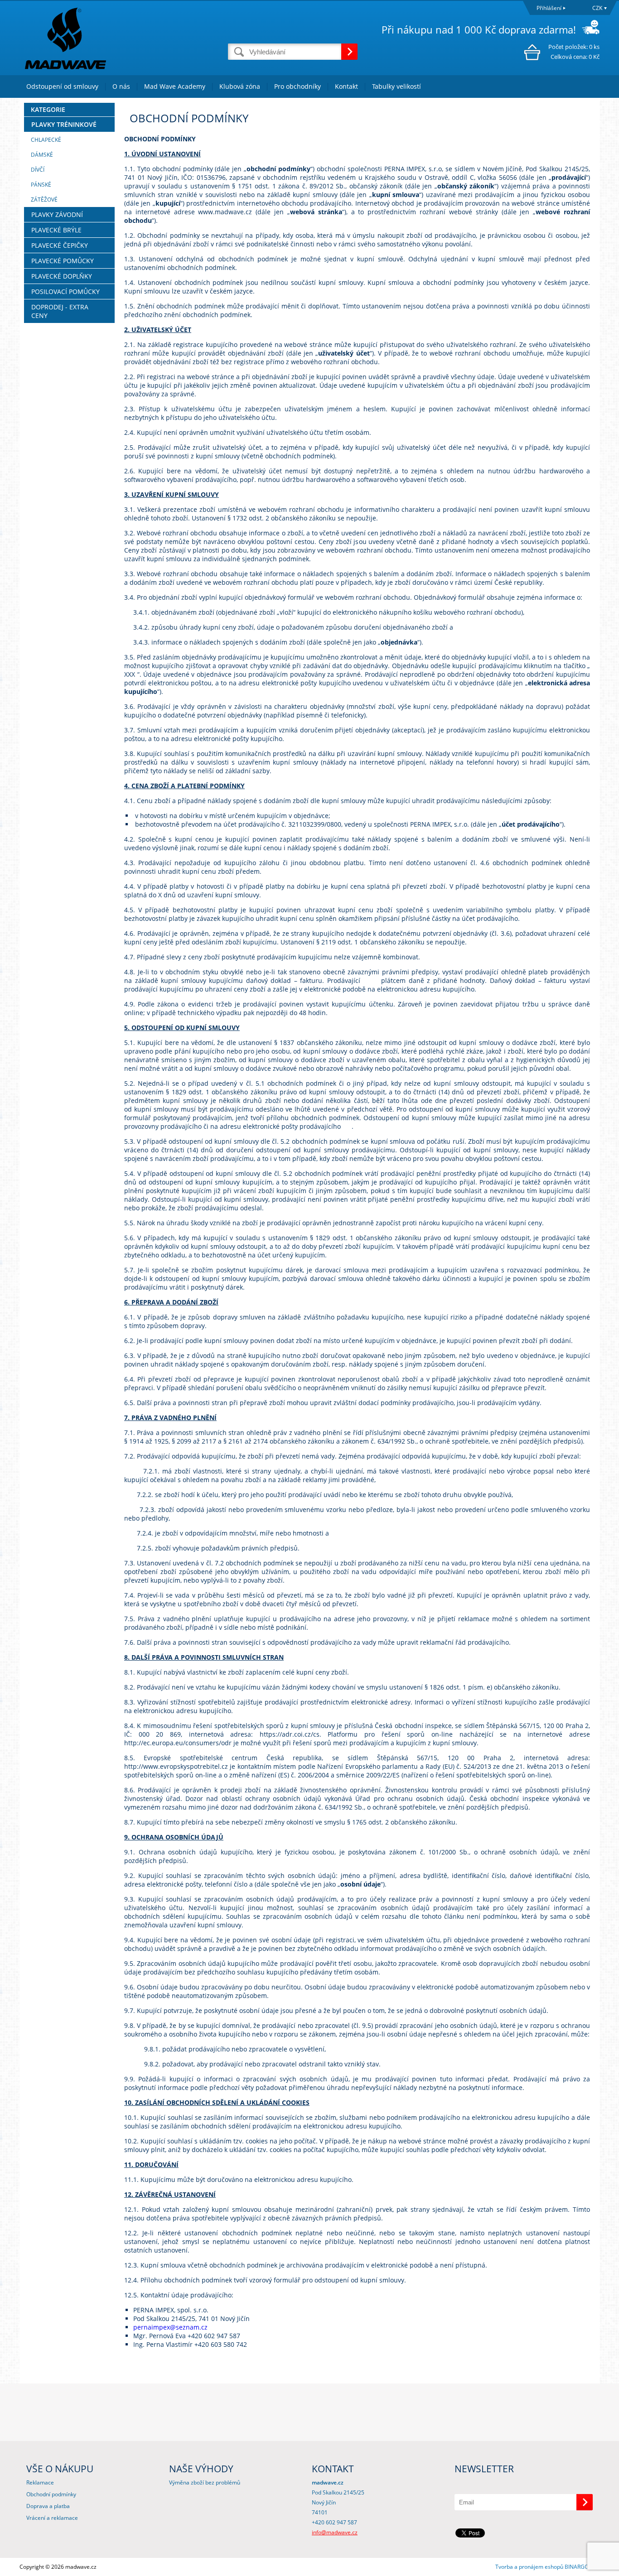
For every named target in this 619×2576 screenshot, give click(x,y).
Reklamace (40, 2482)
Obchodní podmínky (51, 2494)
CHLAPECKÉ (46, 140)
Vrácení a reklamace (52, 2518)
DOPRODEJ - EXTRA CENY (60, 311)
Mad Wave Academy (175, 86)
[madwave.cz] (124, 38)
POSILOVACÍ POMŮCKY (65, 291)
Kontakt (346, 86)
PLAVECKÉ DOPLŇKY (62, 276)
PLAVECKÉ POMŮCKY (63, 261)
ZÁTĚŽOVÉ (44, 200)
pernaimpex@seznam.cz (170, 2327)
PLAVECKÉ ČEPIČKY (60, 245)
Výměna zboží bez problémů (205, 2482)
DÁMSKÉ (42, 155)
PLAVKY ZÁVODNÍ (57, 214)
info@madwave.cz (335, 2532)
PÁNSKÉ (41, 185)
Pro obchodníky (297, 86)
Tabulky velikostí (397, 86)
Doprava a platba (48, 2506)
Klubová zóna (240, 86)
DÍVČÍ (38, 170)
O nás (121, 86)
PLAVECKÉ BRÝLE (56, 230)
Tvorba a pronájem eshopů (529, 2567)
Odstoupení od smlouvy (62, 86)
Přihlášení (549, 8)
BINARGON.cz (582, 2567)
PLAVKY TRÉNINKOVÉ (64, 124)
